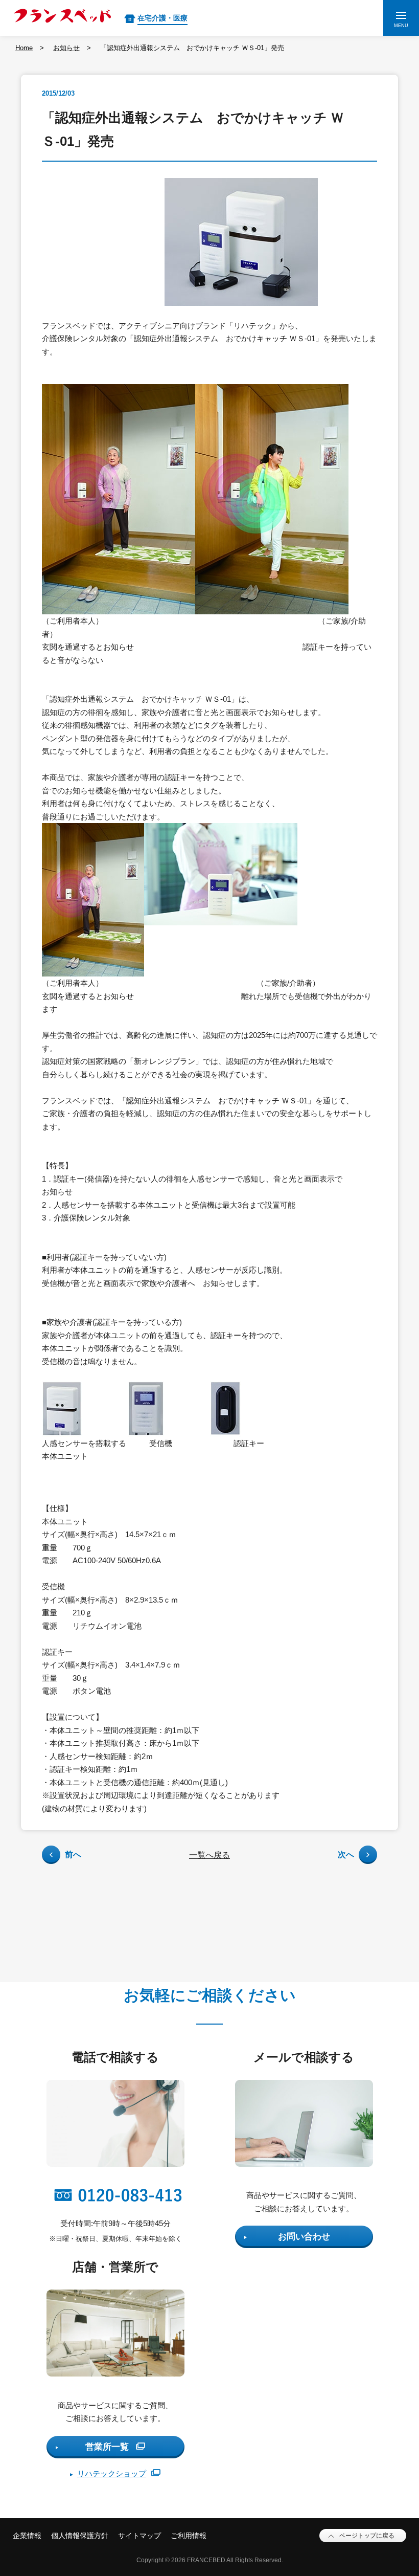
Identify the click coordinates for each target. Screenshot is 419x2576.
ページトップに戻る (367, 2536)
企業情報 (27, 2536)
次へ (346, 1855)
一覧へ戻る (209, 1855)
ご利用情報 (189, 2536)
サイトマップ (139, 2536)
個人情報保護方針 (80, 2536)
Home (24, 48)
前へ (73, 1855)
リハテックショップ (112, 2473)
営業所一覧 (107, 2447)
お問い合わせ (304, 2237)
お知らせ (66, 48)
